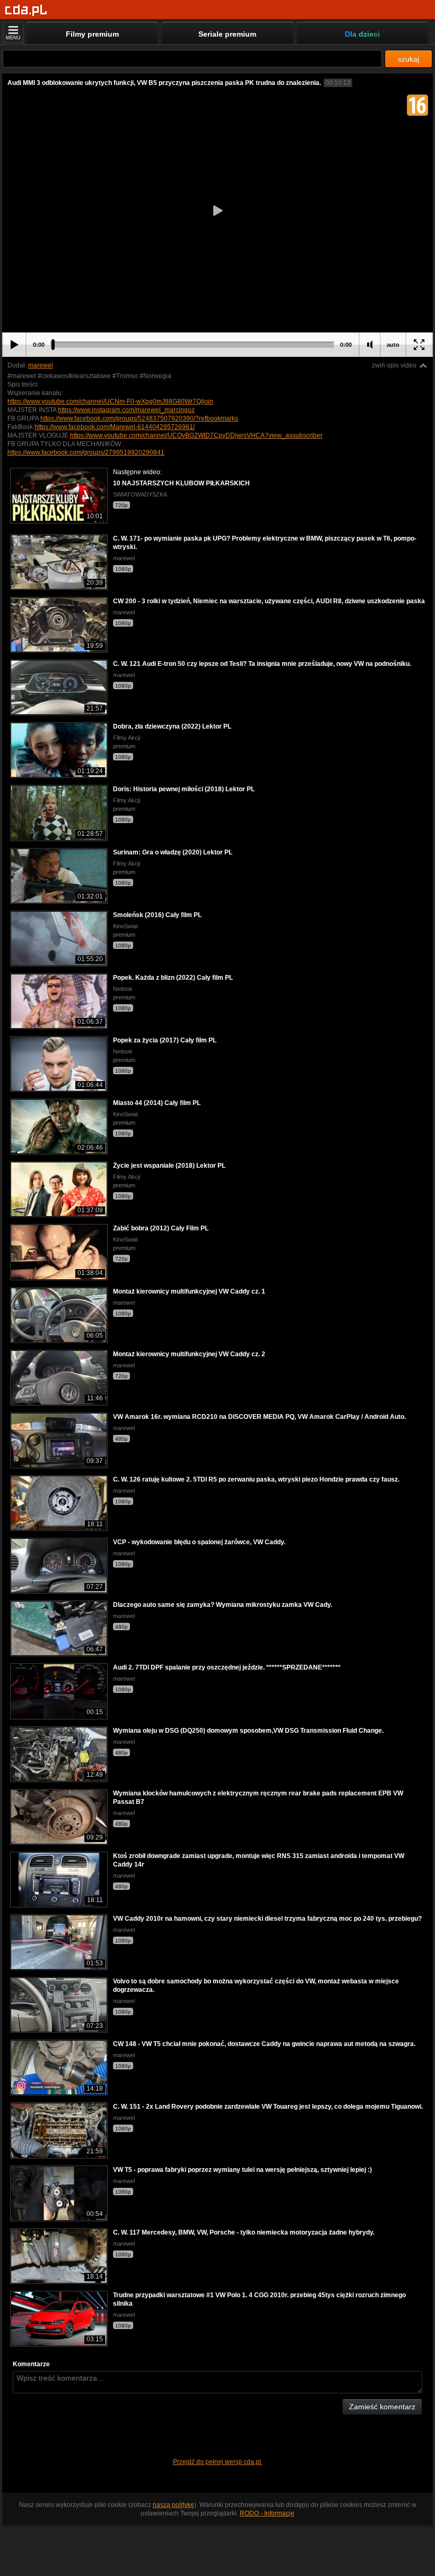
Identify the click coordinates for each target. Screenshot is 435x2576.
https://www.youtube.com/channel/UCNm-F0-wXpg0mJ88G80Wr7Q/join (110, 401)
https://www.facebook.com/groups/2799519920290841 (86, 452)
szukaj (408, 59)
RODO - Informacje (267, 2513)
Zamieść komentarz (382, 2407)
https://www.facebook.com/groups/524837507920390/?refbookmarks (139, 418)
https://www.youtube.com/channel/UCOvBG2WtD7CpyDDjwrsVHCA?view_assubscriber (196, 435)
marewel (41, 365)
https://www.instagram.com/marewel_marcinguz (126, 410)
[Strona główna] (26, 10)
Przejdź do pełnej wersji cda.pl (218, 2462)
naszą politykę (173, 2505)
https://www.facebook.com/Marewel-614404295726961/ (115, 427)
